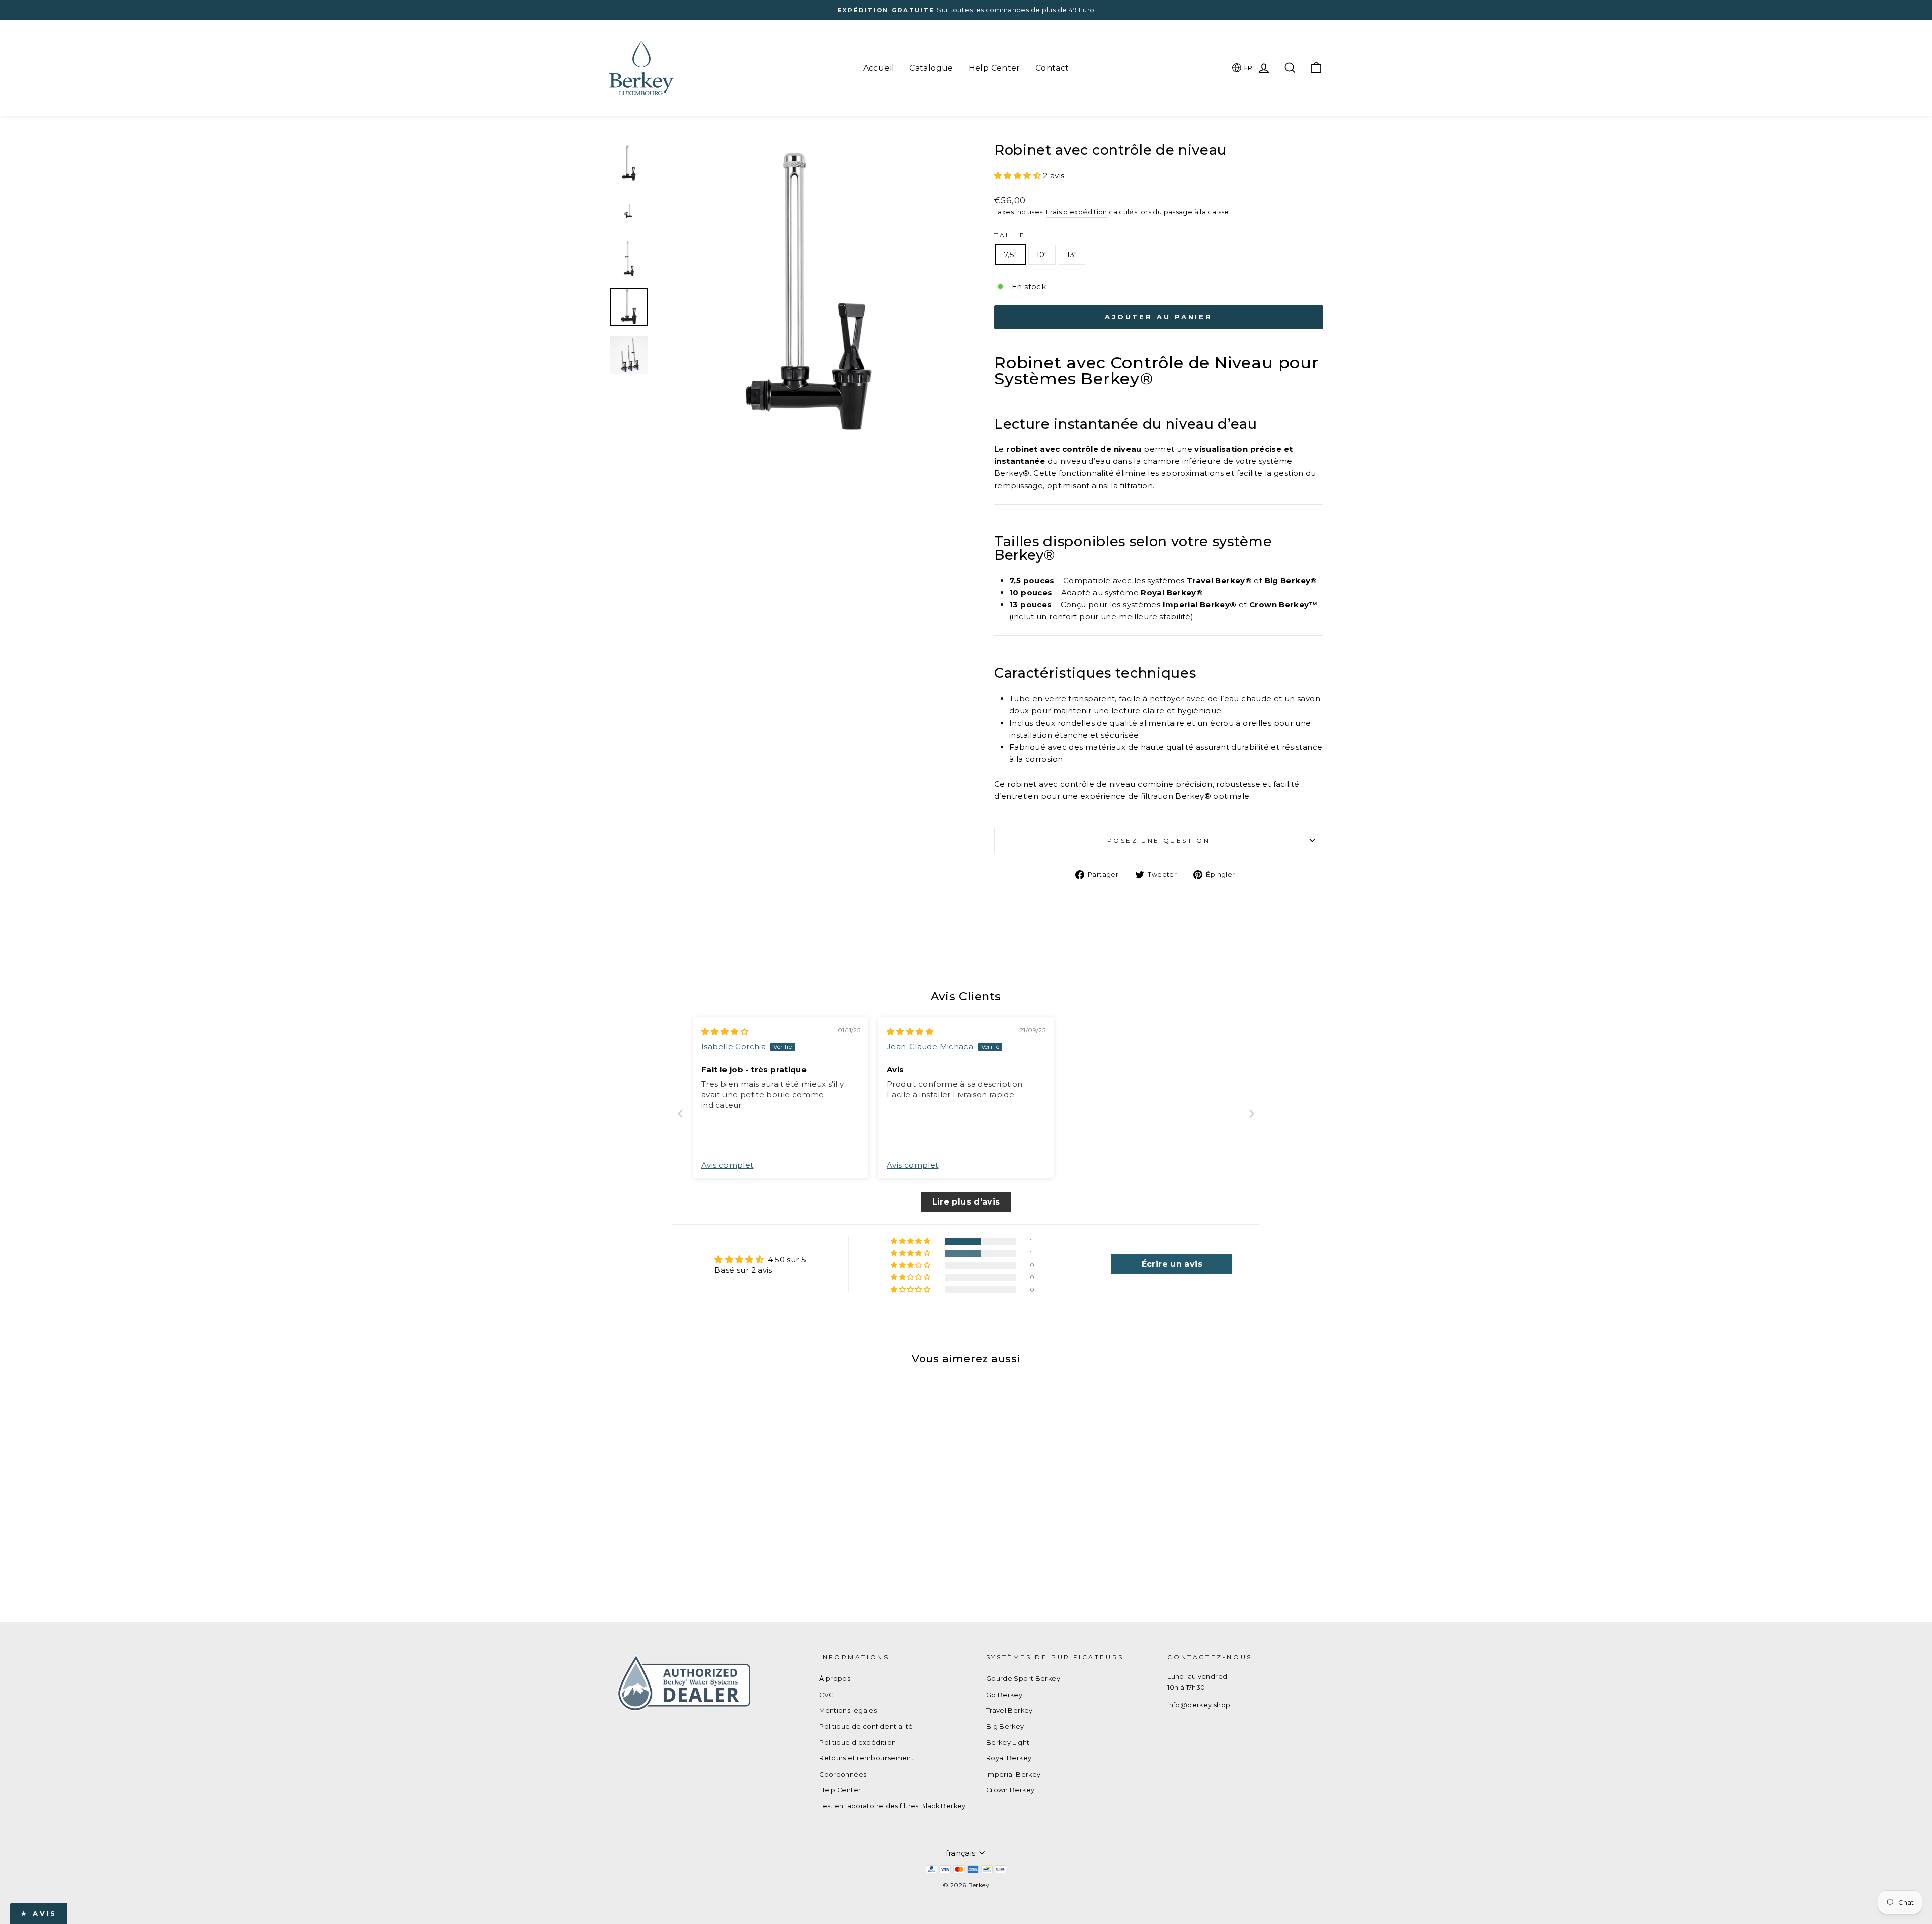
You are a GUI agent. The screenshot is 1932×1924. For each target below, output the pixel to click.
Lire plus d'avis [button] (966, 1202)
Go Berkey (1004, 1695)
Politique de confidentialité (866, 1727)
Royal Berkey (1009, 1758)
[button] (1019, 175)
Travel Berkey (1010, 1710)
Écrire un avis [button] (1172, 1264)
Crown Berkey (1011, 1790)
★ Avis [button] (39, 1913)
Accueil (879, 68)
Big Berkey (1005, 1727)
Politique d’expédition (857, 1743)
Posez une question (1159, 840)
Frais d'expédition (1077, 212)
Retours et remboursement (866, 1758)
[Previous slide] (680, 1114)
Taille (1010, 235)
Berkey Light (1008, 1743)
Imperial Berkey (1014, 1774)
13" (1072, 254)
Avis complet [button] (728, 1165)
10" (1042, 254)
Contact (1052, 68)
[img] (725, 1032)
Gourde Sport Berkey (1023, 1679)
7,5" (1011, 254)
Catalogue (931, 68)
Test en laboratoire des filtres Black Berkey (893, 1806)
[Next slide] (1252, 1114)
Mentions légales (848, 1710)
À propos (835, 1679)
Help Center (994, 68)
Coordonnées (843, 1774)
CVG (826, 1695)
